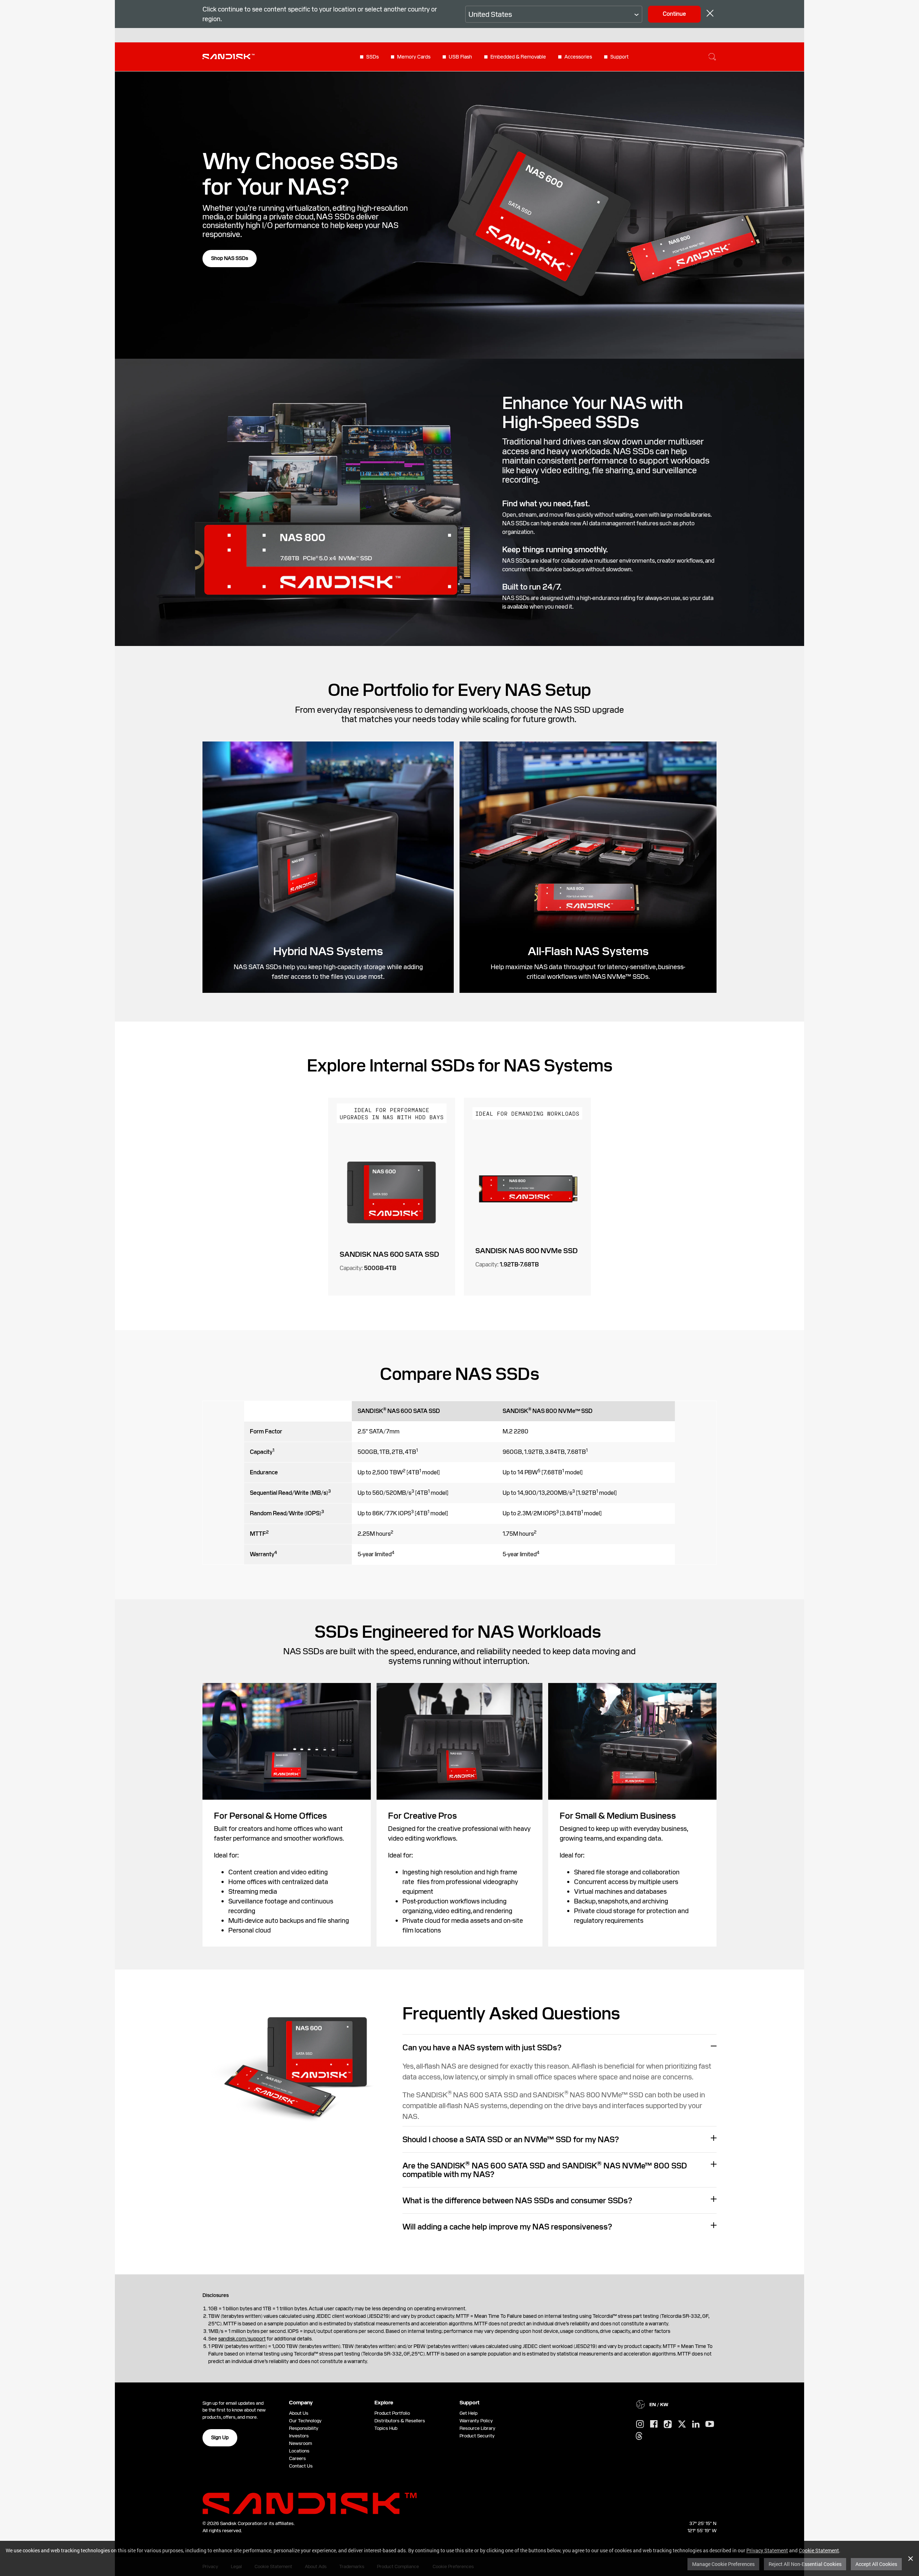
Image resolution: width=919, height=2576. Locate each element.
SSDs (372, 57)
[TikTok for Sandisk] (668, 2424)
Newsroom (300, 2443)
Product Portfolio (392, 2413)
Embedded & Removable (518, 57)
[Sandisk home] (228, 56)
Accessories (578, 57)
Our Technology (305, 2421)
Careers (297, 2458)
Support (619, 57)
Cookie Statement (819, 2550)
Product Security (477, 2436)
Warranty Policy (476, 2421)
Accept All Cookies (876, 2564)
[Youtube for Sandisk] (710, 2424)
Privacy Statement (767, 2550)
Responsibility (304, 2428)
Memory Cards (414, 57)
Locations (299, 2451)
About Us (299, 2413)
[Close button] (710, 14)
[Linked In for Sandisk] (696, 2424)
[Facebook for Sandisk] (654, 2424)
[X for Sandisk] (682, 2424)
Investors (299, 2436)
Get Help (468, 2413)
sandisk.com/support (242, 2339)
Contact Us (301, 2466)
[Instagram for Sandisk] (640, 2424)
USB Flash (460, 57)
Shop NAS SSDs (230, 258)
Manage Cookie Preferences (723, 2564)
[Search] (712, 57)
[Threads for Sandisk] (639, 2436)
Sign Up (220, 2437)
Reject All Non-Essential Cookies (805, 2564)
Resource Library (477, 2428)
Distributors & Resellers (400, 2421)
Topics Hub (386, 2428)
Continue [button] (674, 14)
